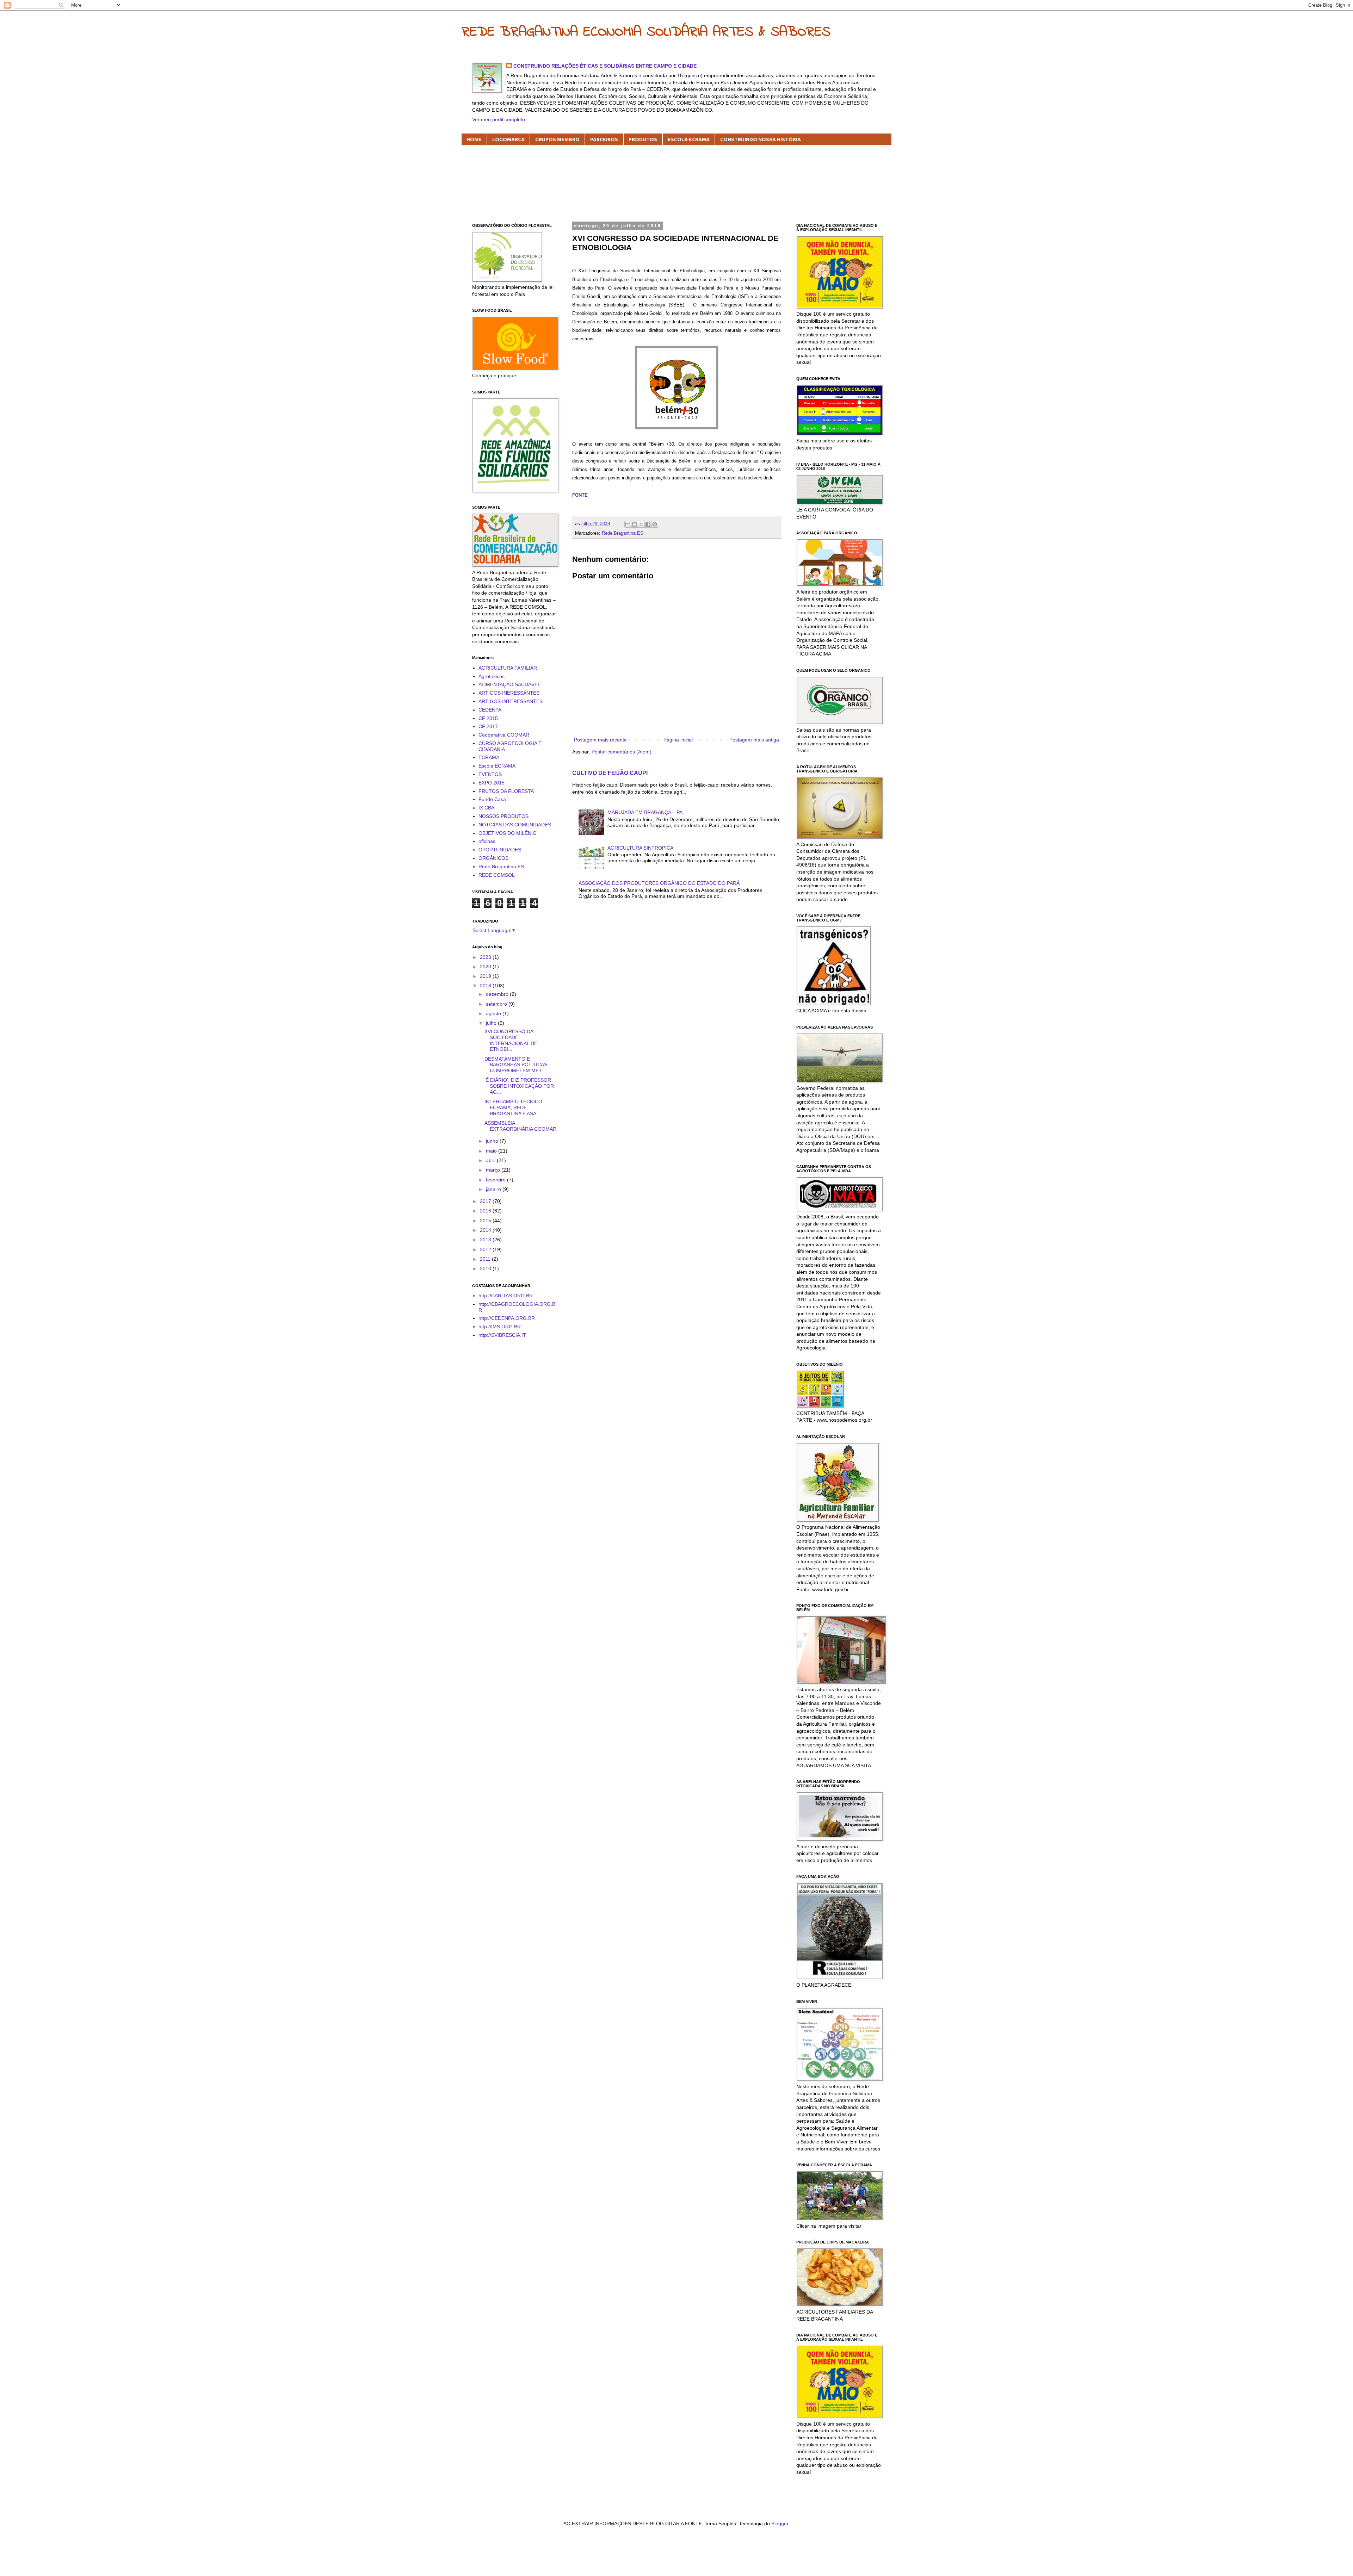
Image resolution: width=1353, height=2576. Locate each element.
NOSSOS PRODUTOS (503, 816)
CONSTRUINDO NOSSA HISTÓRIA (761, 139)
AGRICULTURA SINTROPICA (640, 848)
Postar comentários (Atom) (622, 752)
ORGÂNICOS (493, 858)
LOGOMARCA (508, 139)
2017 (486, 1201)
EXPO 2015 (492, 783)
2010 (486, 1268)
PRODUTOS (643, 139)
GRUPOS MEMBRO (557, 139)
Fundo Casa (492, 799)
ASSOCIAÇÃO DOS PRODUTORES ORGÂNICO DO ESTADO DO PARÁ (659, 883)
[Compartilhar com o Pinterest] (655, 524)
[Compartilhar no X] (641, 524)
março (494, 1170)
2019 (486, 976)
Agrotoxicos (492, 676)
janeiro (494, 1189)
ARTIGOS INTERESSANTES (511, 701)
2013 (486, 1240)
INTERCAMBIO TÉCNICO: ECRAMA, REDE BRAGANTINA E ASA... (514, 1107)
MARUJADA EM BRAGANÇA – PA (645, 812)
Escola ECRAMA (497, 766)
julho (492, 1023)
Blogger (780, 2524)
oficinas (487, 841)
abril (491, 1160)
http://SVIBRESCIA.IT (502, 1335)
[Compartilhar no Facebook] (648, 524)
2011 (486, 1259)
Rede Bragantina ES (623, 533)
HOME (474, 139)
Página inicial (678, 740)
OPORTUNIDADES (500, 850)
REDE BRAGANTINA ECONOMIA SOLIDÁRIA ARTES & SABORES (646, 32)
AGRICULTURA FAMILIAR (508, 668)
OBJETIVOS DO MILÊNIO (508, 833)
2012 (486, 1249)
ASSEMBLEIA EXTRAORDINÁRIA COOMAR (520, 1126)
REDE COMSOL (497, 875)
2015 (486, 1221)
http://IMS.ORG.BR (500, 1327)
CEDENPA (490, 710)
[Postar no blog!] (635, 524)
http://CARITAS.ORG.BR (506, 1296)
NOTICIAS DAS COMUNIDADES (515, 825)
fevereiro (496, 1180)
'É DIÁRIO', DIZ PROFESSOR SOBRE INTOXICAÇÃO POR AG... (519, 1086)
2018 (486, 986)
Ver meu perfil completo (499, 119)
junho (493, 1141)
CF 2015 (488, 718)
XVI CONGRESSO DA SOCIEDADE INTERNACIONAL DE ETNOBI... (511, 1040)
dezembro (498, 994)
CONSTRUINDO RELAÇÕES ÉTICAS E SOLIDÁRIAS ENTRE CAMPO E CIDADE (605, 66)
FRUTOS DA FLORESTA (506, 791)
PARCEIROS (604, 139)
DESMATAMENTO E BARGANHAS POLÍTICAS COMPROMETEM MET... (516, 1065)
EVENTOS (490, 774)
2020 (486, 967)
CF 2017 (488, 726)
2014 (486, 1230)
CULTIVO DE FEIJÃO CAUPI (610, 773)
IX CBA (486, 808)
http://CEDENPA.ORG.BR (507, 1318)
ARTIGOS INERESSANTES (509, 693)
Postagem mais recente (600, 740)
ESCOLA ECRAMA (689, 139)
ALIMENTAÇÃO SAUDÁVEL (509, 684)
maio (492, 1151)
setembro (497, 1004)
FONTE (580, 495)
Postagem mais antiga (754, 740)
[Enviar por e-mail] (628, 524)
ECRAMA (489, 757)
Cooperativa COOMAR (504, 735)
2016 (486, 1211)
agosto (494, 1013)
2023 (486, 957)
